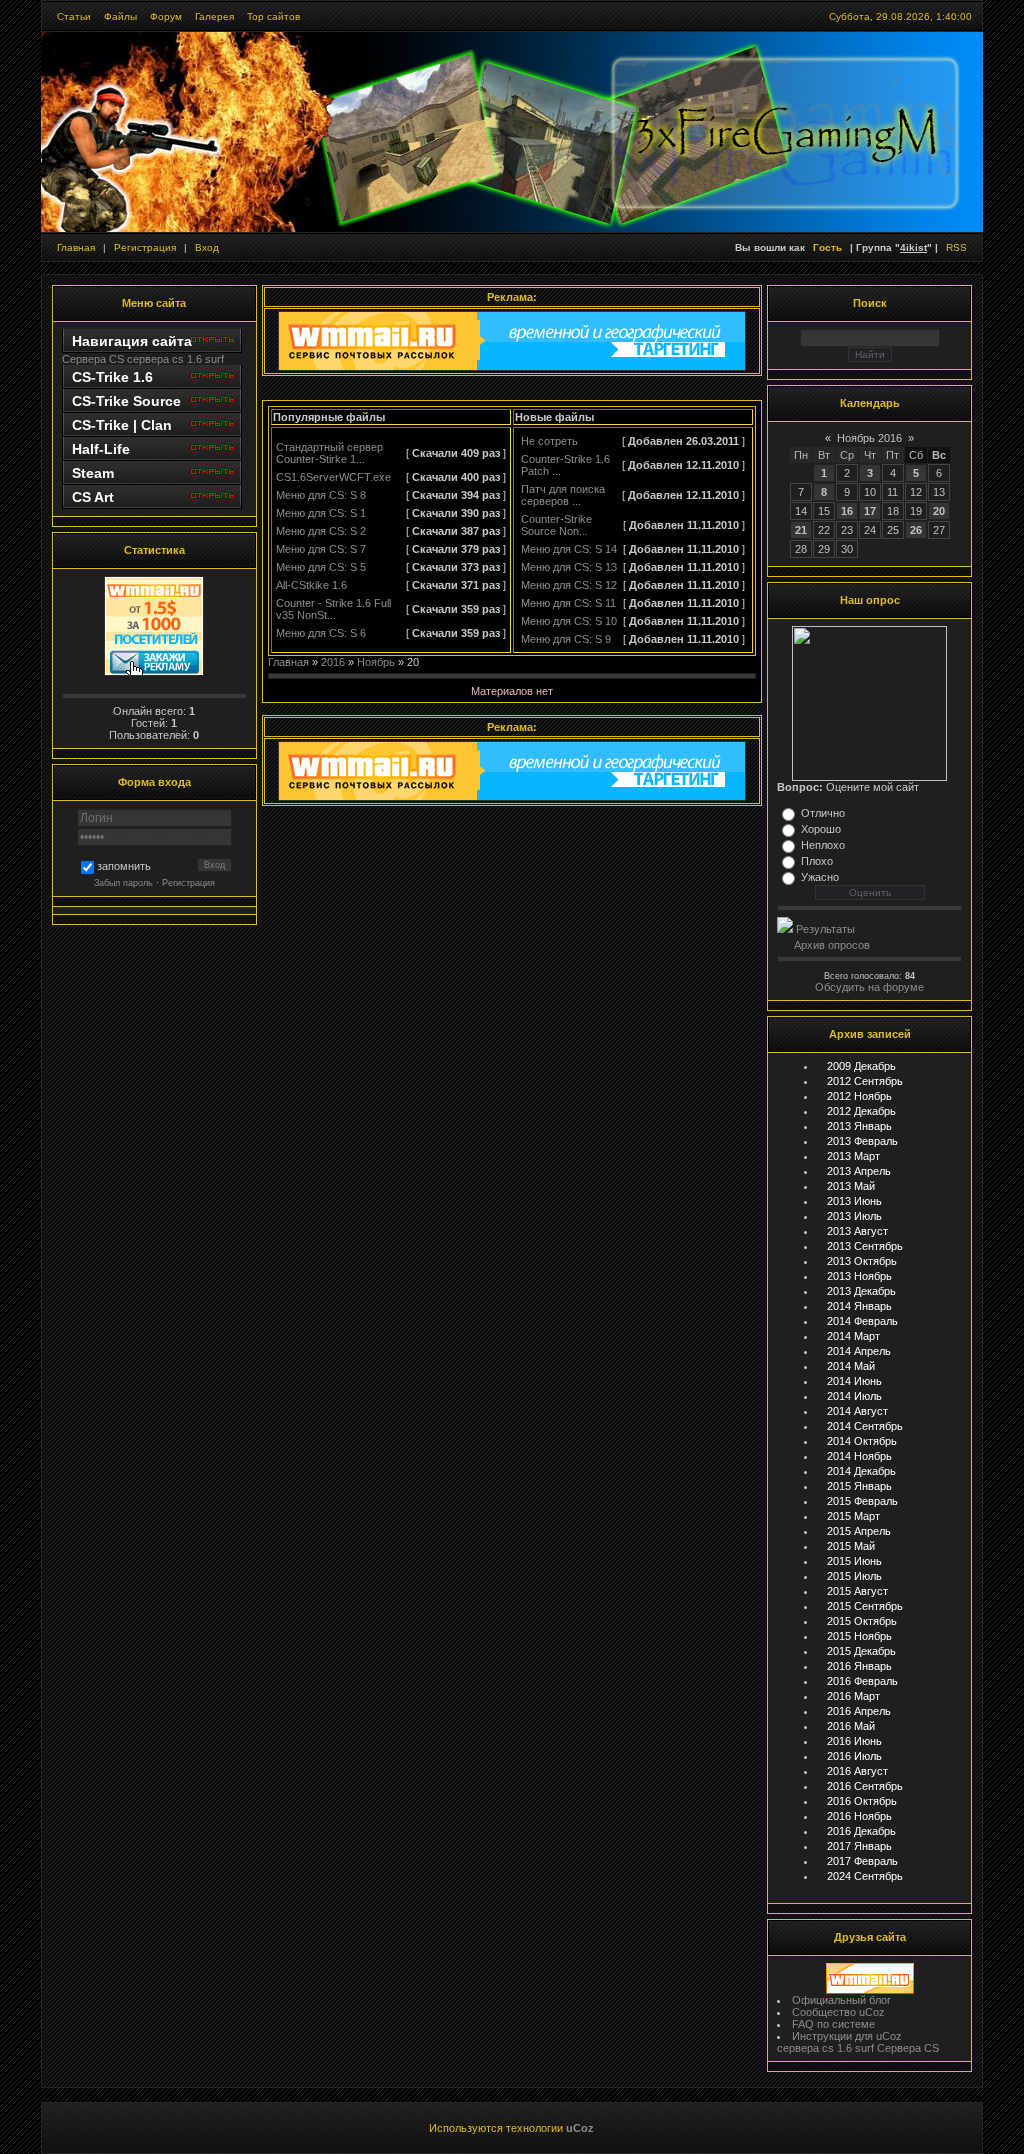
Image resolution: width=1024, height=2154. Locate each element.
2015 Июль (854, 1576)
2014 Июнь (854, 1381)
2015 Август (857, 1591)
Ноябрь (376, 662)
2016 (333, 662)
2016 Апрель (859, 1711)
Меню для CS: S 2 (321, 531)
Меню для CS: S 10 (569, 621)
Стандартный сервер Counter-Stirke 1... (329, 453)
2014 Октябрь (862, 1441)
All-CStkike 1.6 (311, 585)
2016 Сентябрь (865, 1786)
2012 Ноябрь (859, 1096)
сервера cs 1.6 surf (175, 359)
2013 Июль (854, 1216)
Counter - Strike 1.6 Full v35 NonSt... (333, 609)
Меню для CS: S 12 (569, 585)
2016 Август (857, 1771)
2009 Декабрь (861, 1066)
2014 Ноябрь (859, 1456)
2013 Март (853, 1156)
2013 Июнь (854, 1201)
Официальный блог (841, 2000)
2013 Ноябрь (859, 1276)
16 (847, 511)
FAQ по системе (833, 2024)
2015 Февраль (862, 1501)
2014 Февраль (862, 1321)
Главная (76, 247)
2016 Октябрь (862, 1801)
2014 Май (851, 1366)
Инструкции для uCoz (847, 2036)
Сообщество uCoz (838, 2012)
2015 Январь (859, 1486)
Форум (166, 16)
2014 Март (853, 1336)
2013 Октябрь (862, 1261)
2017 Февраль (862, 1861)
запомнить (124, 867)
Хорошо (821, 829)
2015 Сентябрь (865, 1606)
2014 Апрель (859, 1351)
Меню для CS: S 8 (321, 495)
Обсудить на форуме (869, 987)
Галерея (214, 16)
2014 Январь (859, 1306)
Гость (827, 247)
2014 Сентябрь (865, 1426)
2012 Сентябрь (865, 1081)
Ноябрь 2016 (869, 438)
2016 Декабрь (861, 1831)
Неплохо (823, 845)
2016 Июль (854, 1756)
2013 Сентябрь (865, 1246)
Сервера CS (93, 359)
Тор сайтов (273, 16)
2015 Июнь (854, 1561)
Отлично (823, 813)
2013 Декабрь (861, 1291)
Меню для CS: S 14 (569, 549)
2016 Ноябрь (859, 1816)
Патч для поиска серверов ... (563, 495)
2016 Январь (859, 1666)
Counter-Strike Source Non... (556, 525)
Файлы (120, 16)
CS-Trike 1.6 (112, 377)
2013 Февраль (862, 1141)
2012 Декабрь (861, 1111)
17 (870, 511)
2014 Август (857, 1411)
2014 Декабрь (861, 1471)
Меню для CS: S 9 (566, 639)
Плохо (817, 861)
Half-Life (101, 449)
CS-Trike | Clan (122, 425)
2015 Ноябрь (859, 1636)
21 (801, 530)
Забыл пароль (123, 883)
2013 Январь (859, 1126)
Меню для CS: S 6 (321, 633)
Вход (207, 247)
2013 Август (857, 1231)
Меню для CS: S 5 (321, 567)
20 (939, 511)
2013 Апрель (859, 1171)
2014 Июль (854, 1396)
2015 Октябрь (862, 1621)
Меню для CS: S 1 (321, 513)
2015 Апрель (859, 1531)
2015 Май (851, 1546)
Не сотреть (549, 441)
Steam (93, 473)
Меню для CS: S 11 (568, 603)
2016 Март (853, 1696)
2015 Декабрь (861, 1651)
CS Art (93, 497)
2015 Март (853, 1516)
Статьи (74, 16)
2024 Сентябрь (865, 1876)
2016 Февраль (862, 1681)
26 (916, 530)
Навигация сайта (132, 341)
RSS (956, 247)
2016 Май (851, 1726)
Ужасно (820, 877)
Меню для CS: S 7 (321, 549)
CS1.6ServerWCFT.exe (333, 477)
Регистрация (145, 247)
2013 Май (851, 1186)
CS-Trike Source (126, 401)
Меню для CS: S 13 (569, 567)
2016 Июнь (854, 1741)
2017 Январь (859, 1846)
